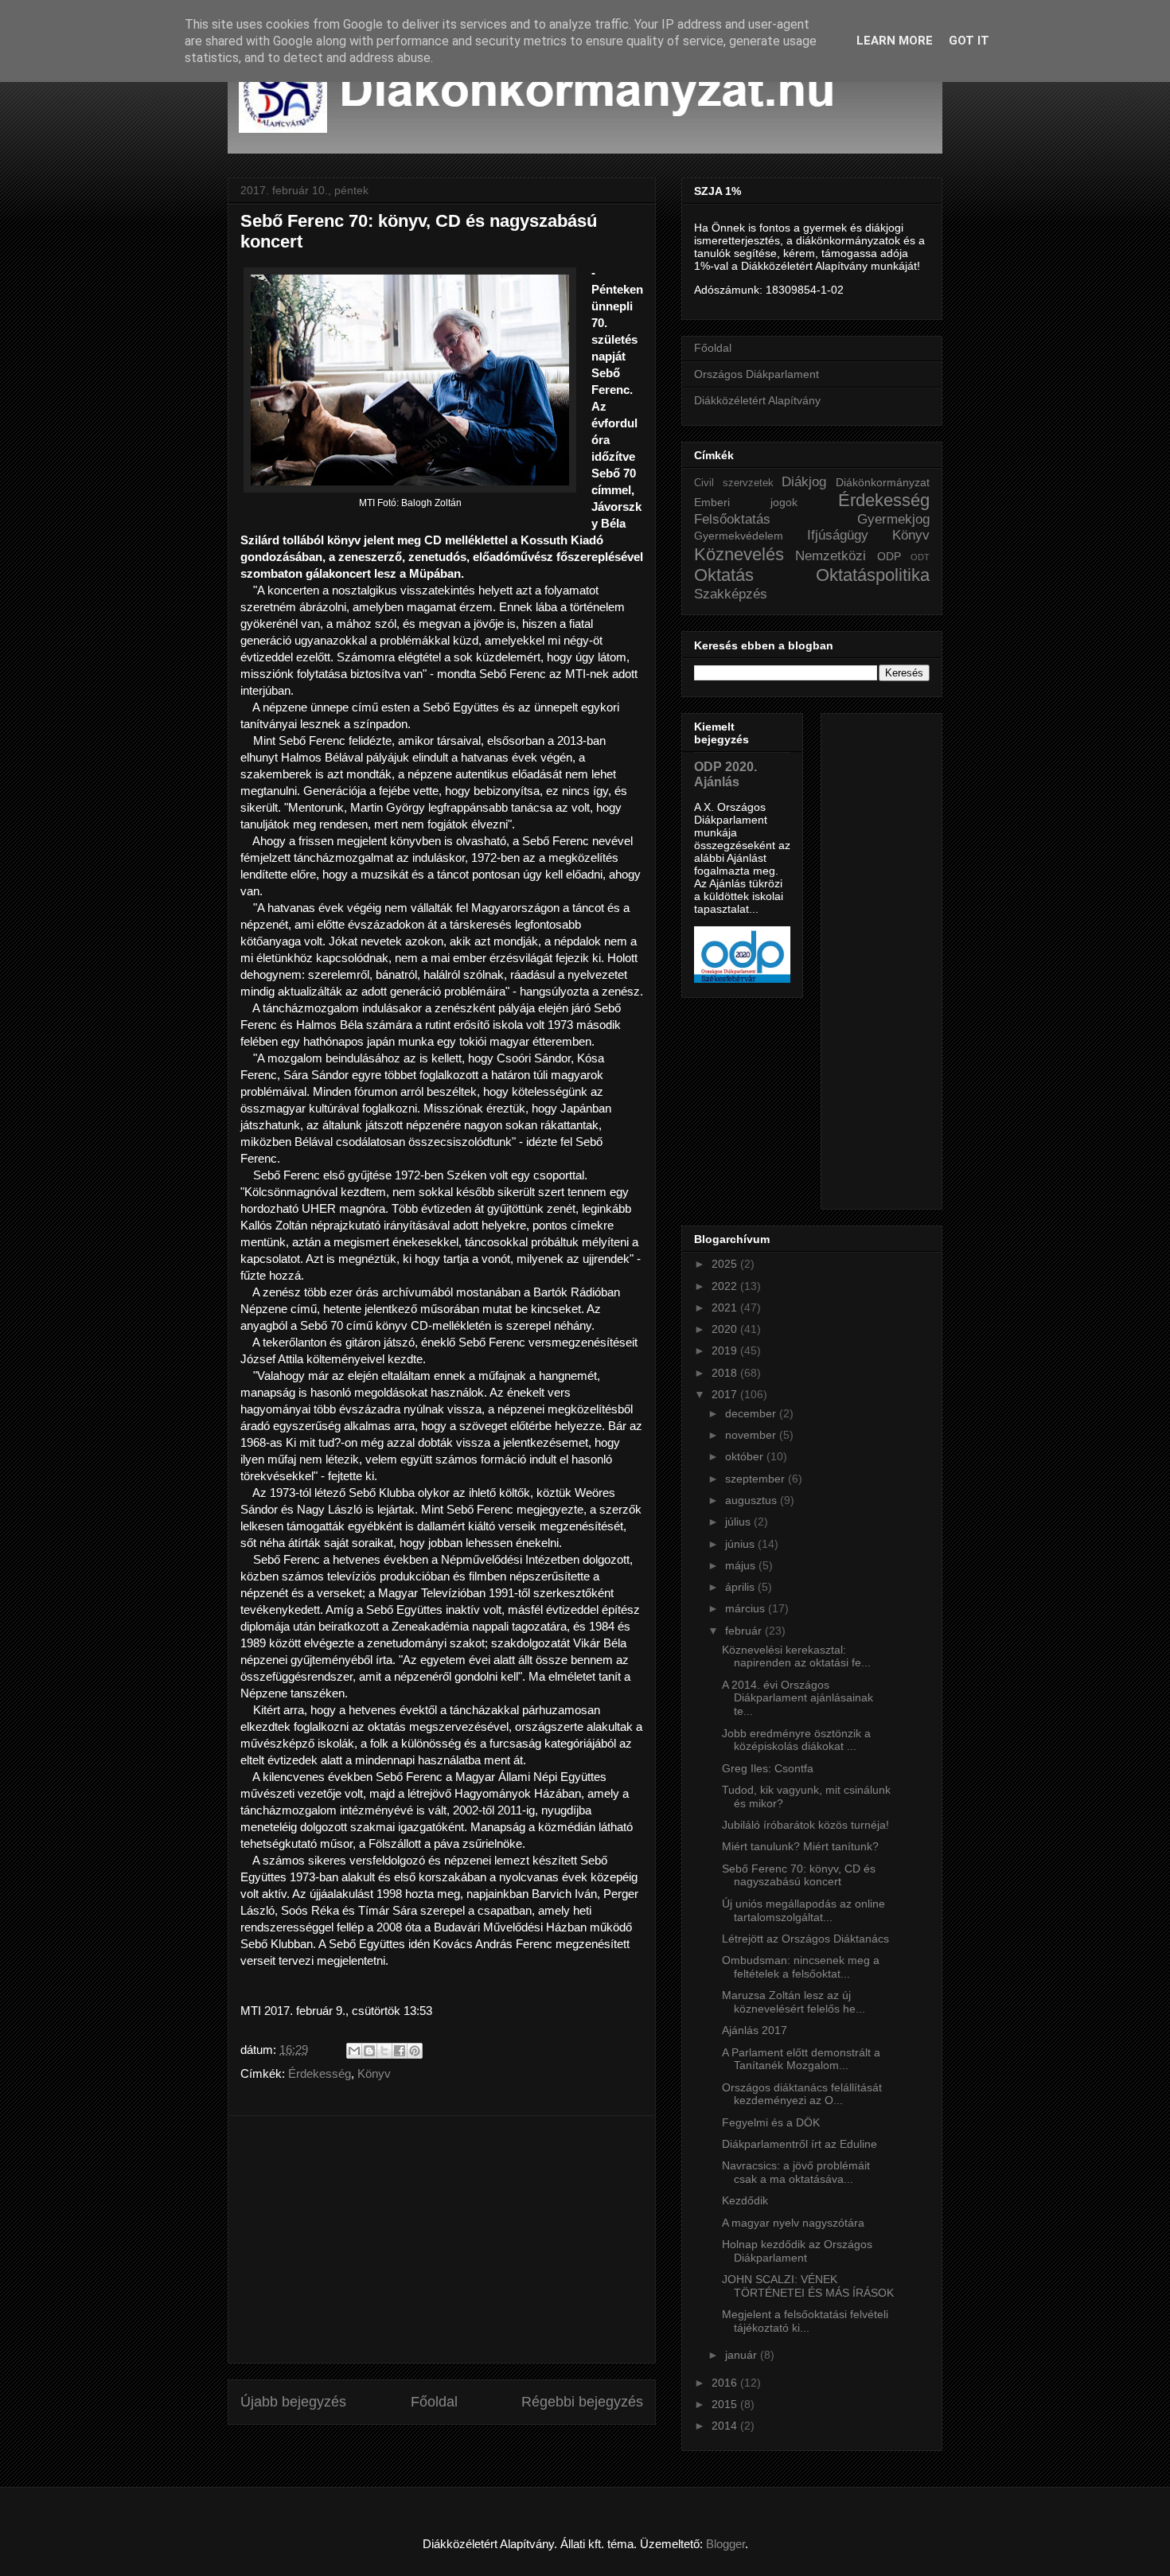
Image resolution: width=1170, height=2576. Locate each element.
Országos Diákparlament (757, 374)
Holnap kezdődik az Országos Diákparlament (797, 2251)
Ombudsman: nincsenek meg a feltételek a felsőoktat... (801, 1967)
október (746, 1456)
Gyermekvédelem (739, 536)
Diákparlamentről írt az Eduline (799, 2144)
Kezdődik (745, 2200)
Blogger (725, 2544)
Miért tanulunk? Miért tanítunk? (800, 1846)
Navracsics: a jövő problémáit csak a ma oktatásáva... (796, 2172)
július (739, 1522)
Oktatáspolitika (873, 575)
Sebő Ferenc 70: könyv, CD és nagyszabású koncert (799, 1875)
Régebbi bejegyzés (582, 2402)
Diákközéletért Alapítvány (757, 400)
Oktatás (724, 575)
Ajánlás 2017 (755, 2030)
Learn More (895, 41)
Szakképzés (731, 594)
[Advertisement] (442, 2239)
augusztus (753, 1500)
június (741, 1544)
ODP (889, 556)
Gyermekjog (893, 519)
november (752, 1435)
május (742, 1565)
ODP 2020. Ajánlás (725, 774)
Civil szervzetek (734, 483)
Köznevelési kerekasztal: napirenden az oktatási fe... (796, 1656)
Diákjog (804, 482)
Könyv (374, 2073)
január (743, 2355)
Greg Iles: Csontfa (768, 1768)
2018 (726, 1373)
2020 (726, 1329)
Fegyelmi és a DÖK (771, 2122)
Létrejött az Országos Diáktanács (805, 1939)
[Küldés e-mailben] (354, 2051)
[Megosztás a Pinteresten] (415, 2051)
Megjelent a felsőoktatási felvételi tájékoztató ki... (805, 2321)
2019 (726, 1350)
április (741, 1587)
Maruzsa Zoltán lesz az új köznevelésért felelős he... (794, 2002)
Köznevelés (739, 554)
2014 (726, 2426)
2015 (726, 2404)
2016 (726, 2383)
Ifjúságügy (838, 535)
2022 (726, 1286)
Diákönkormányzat (883, 482)
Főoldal (434, 2402)
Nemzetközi (831, 556)
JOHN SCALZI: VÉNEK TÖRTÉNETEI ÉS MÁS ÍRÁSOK (808, 2286)
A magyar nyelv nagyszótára (793, 2223)
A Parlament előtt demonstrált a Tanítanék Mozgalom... (801, 2059)
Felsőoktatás (732, 519)
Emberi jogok (746, 502)
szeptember (757, 1479)
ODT (920, 557)
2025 (726, 1264)
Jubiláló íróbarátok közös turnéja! (805, 1825)
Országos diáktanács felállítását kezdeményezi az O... (802, 2094)
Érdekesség (320, 2073)
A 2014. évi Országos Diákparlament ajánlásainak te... (798, 1698)
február (745, 1631)
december (752, 1413)
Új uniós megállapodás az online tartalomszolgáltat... (803, 1910)
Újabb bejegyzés (293, 2402)
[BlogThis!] (369, 2051)
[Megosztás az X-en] (384, 2051)
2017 (726, 1394)
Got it (969, 41)
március (747, 1608)
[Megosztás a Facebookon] (400, 2051)
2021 (726, 1307)
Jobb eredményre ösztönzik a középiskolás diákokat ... (796, 1740)
